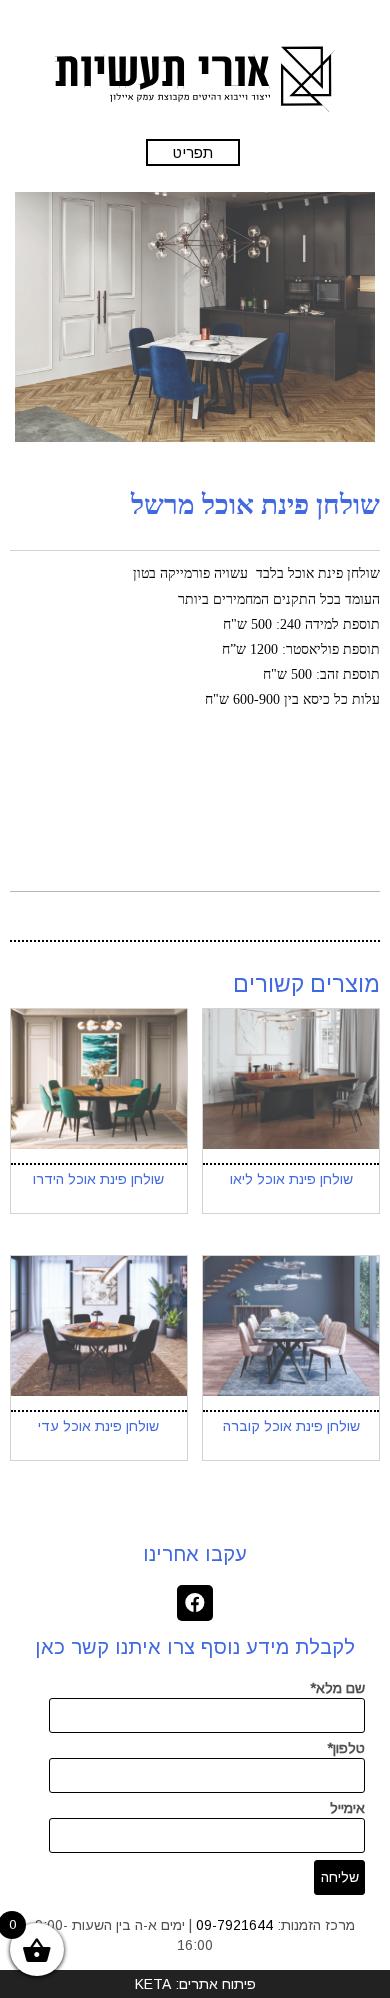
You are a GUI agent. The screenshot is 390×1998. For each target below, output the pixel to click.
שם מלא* (337, 1688)
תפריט (193, 152)
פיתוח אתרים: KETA (195, 1984)
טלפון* (346, 1748)
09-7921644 (234, 1925)
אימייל (347, 1808)
